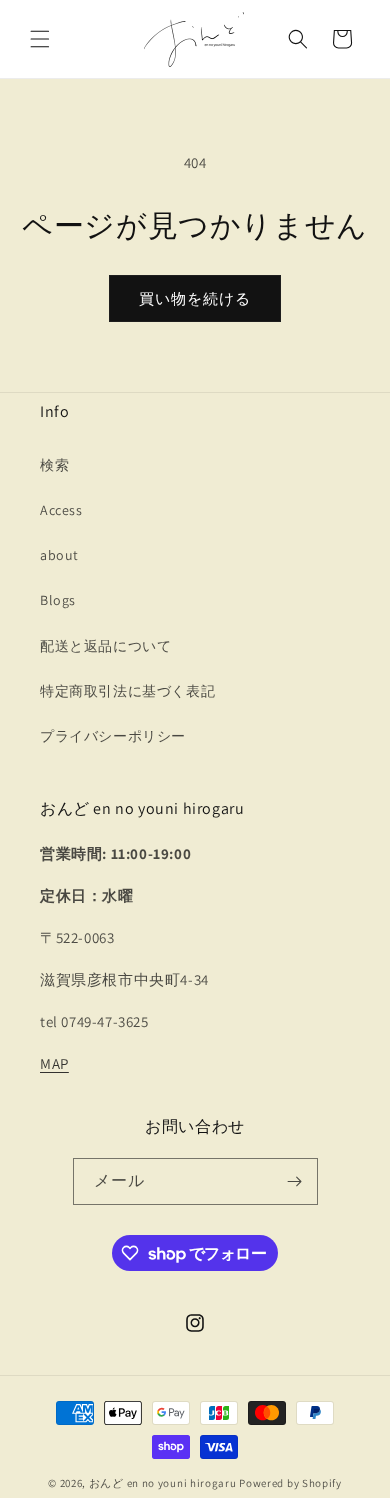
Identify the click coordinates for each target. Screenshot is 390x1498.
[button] (40, 39)
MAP (54, 1063)
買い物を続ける (195, 298)
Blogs (58, 600)
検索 (54, 465)
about (59, 555)
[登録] (295, 1181)
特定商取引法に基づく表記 (127, 691)
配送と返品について (105, 646)
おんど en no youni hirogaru (163, 1483)
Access (61, 510)
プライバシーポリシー (113, 736)
